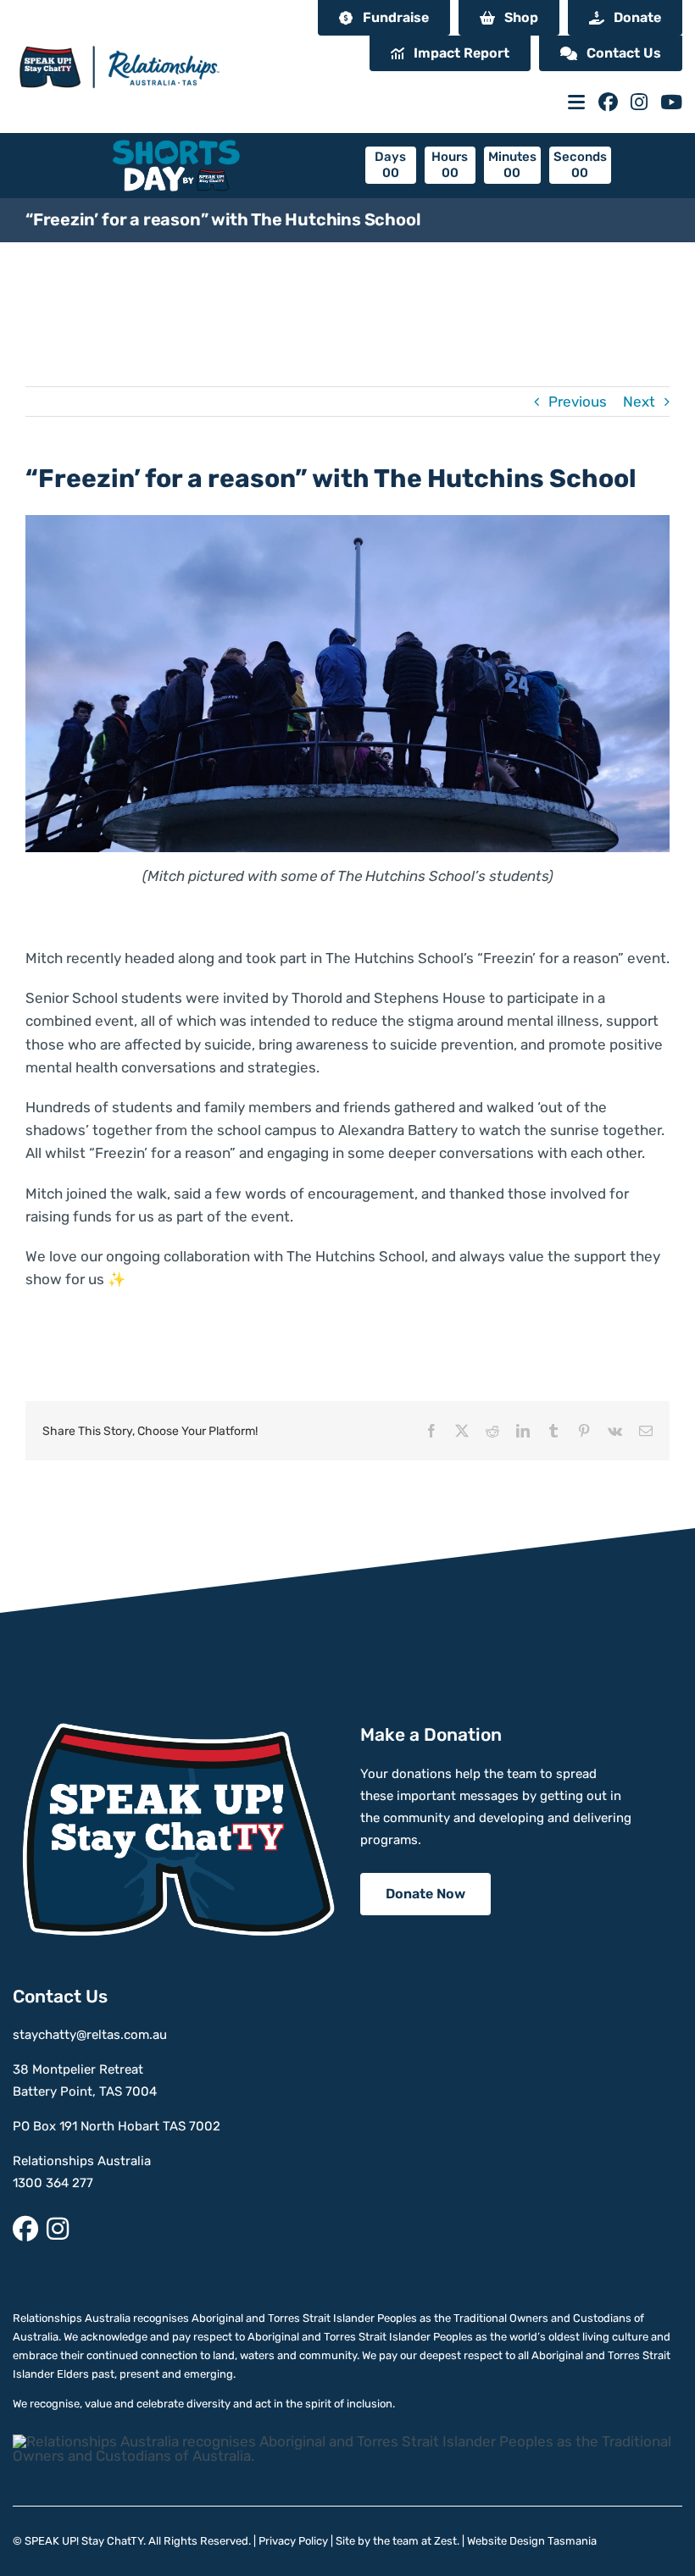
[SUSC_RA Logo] (119, 36)
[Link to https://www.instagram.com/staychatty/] (639, 102)
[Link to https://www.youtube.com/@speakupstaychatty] (671, 102)
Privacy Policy (293, 2541)
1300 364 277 (53, 2183)
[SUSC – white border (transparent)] (174, 1730)
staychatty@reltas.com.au (90, 2035)
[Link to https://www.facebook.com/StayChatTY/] (608, 102)
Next (639, 402)
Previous (578, 402)
